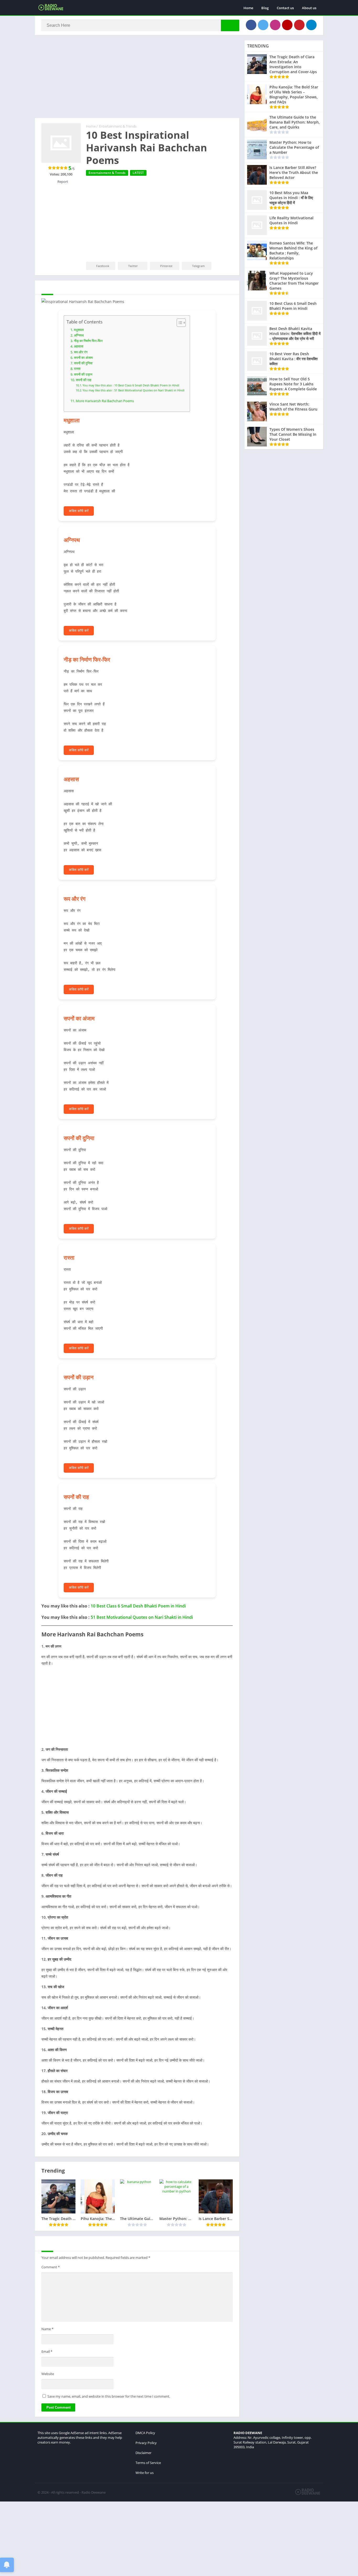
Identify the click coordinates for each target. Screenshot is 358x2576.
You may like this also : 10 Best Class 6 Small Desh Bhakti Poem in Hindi (131, 385)
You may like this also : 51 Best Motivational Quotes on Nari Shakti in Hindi (134, 390)
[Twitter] (263, 25)
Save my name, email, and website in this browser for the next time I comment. (109, 2396)
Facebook (103, 266)
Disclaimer (143, 2453)
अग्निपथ (79, 335)
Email (47, 2351)
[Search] (230, 25)
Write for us (145, 2473)
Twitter (133, 266)
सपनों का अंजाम (83, 358)
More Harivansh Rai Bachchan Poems (105, 401)
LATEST (138, 173)
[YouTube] (287, 25)
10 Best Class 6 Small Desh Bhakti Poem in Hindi (138, 1606)
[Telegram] (311, 25)
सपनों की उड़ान (83, 374)
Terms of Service (148, 2463)
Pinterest (166, 266)
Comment (51, 2267)
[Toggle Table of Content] (179, 323)
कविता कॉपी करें (79, 511)
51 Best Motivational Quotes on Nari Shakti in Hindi (142, 1617)
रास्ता (77, 369)
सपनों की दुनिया (83, 363)
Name (47, 2329)
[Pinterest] (299, 25)
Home (248, 8)
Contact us (285, 8)
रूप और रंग (81, 352)
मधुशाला (79, 330)
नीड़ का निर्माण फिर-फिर (88, 341)
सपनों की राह (83, 380)
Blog (265, 8)
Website (48, 2374)
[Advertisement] (137, 79)
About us (309, 8)
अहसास (79, 346)
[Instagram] (275, 25)
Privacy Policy (146, 2443)
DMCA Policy (145, 2433)
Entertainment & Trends (118, 126)
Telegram (198, 266)
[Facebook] (251, 25)
